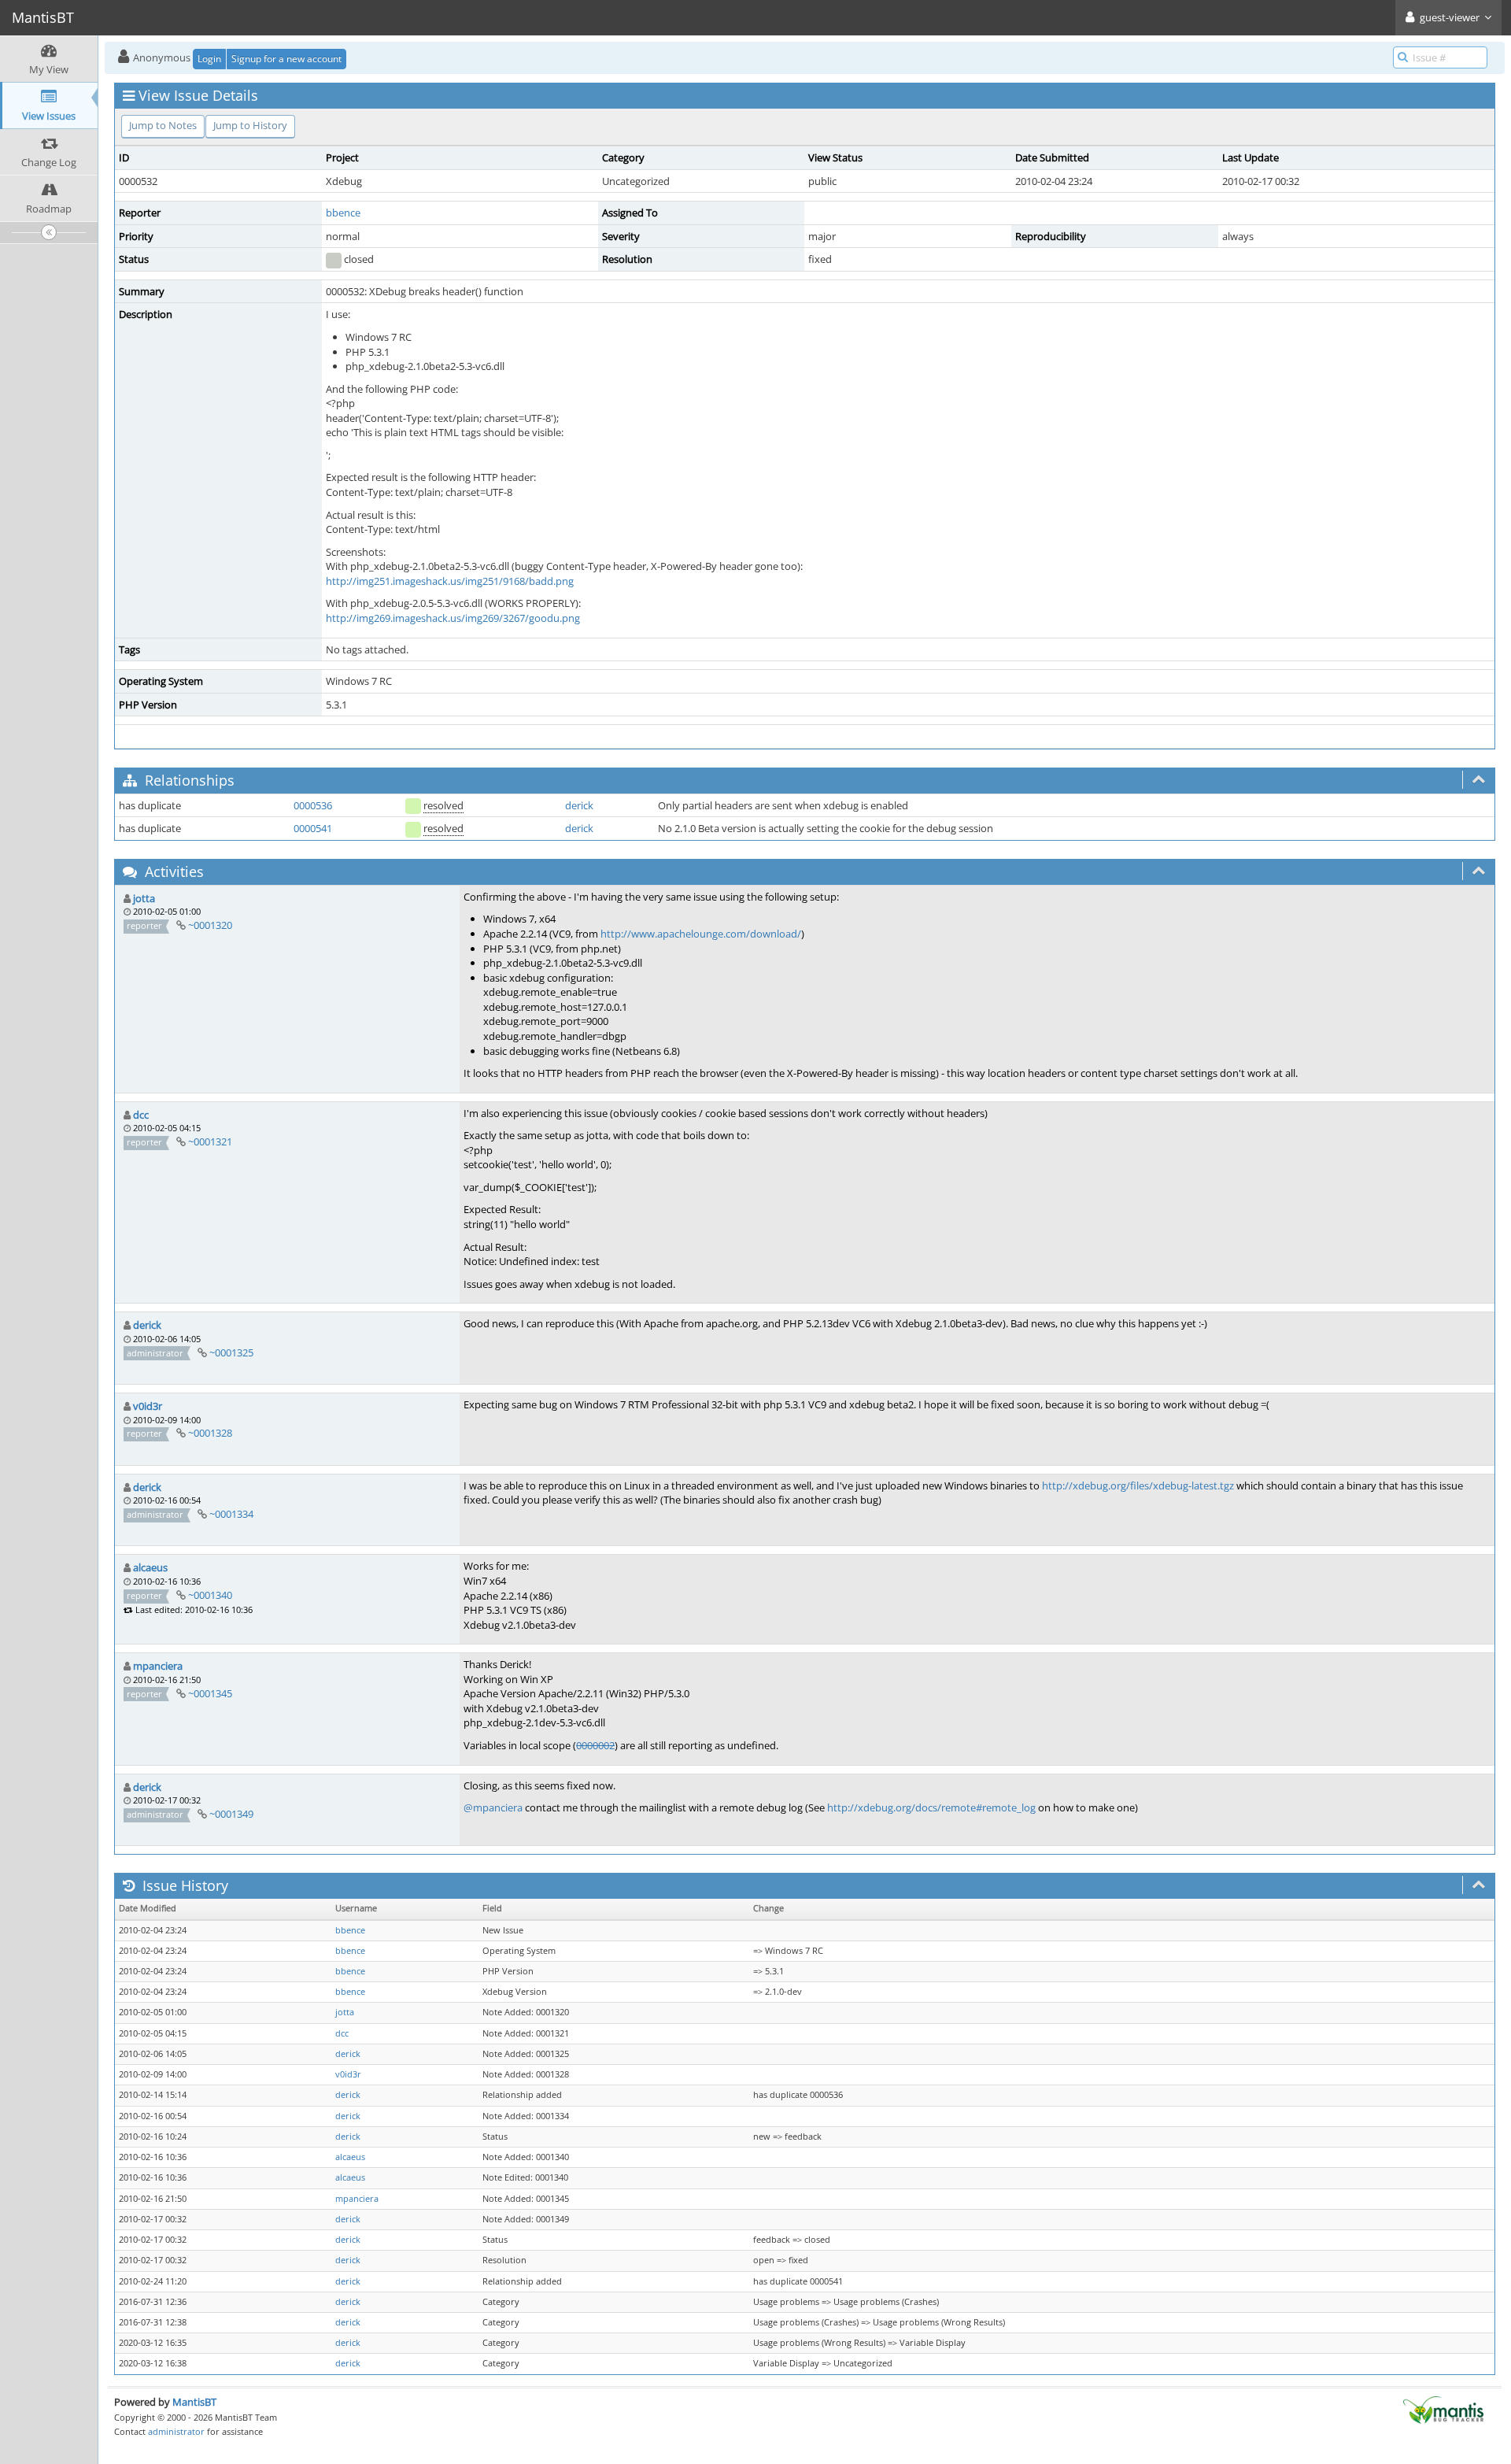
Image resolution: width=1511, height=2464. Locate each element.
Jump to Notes (163, 125)
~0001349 (231, 1814)
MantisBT (194, 2402)
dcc (141, 1115)
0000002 (595, 1745)
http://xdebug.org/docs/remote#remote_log (931, 1807)
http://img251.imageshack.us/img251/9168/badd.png (450, 581)
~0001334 (231, 1514)
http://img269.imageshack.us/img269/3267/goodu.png (453, 618)
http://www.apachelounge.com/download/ (701, 934)
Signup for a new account (286, 59)
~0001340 (210, 1595)
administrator (176, 2431)
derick (579, 805)
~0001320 (210, 925)
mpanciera (158, 1666)
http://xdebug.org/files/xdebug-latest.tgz (1138, 1485)
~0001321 (210, 1141)
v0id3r (148, 1406)
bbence (343, 213)
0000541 (313, 828)
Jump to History (250, 125)
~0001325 (231, 1352)
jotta (144, 898)
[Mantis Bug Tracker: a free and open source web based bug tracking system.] (1443, 2409)
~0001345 (210, 1693)
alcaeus (150, 1567)
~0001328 (210, 1433)
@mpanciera (493, 1807)
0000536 (313, 805)
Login (209, 59)
